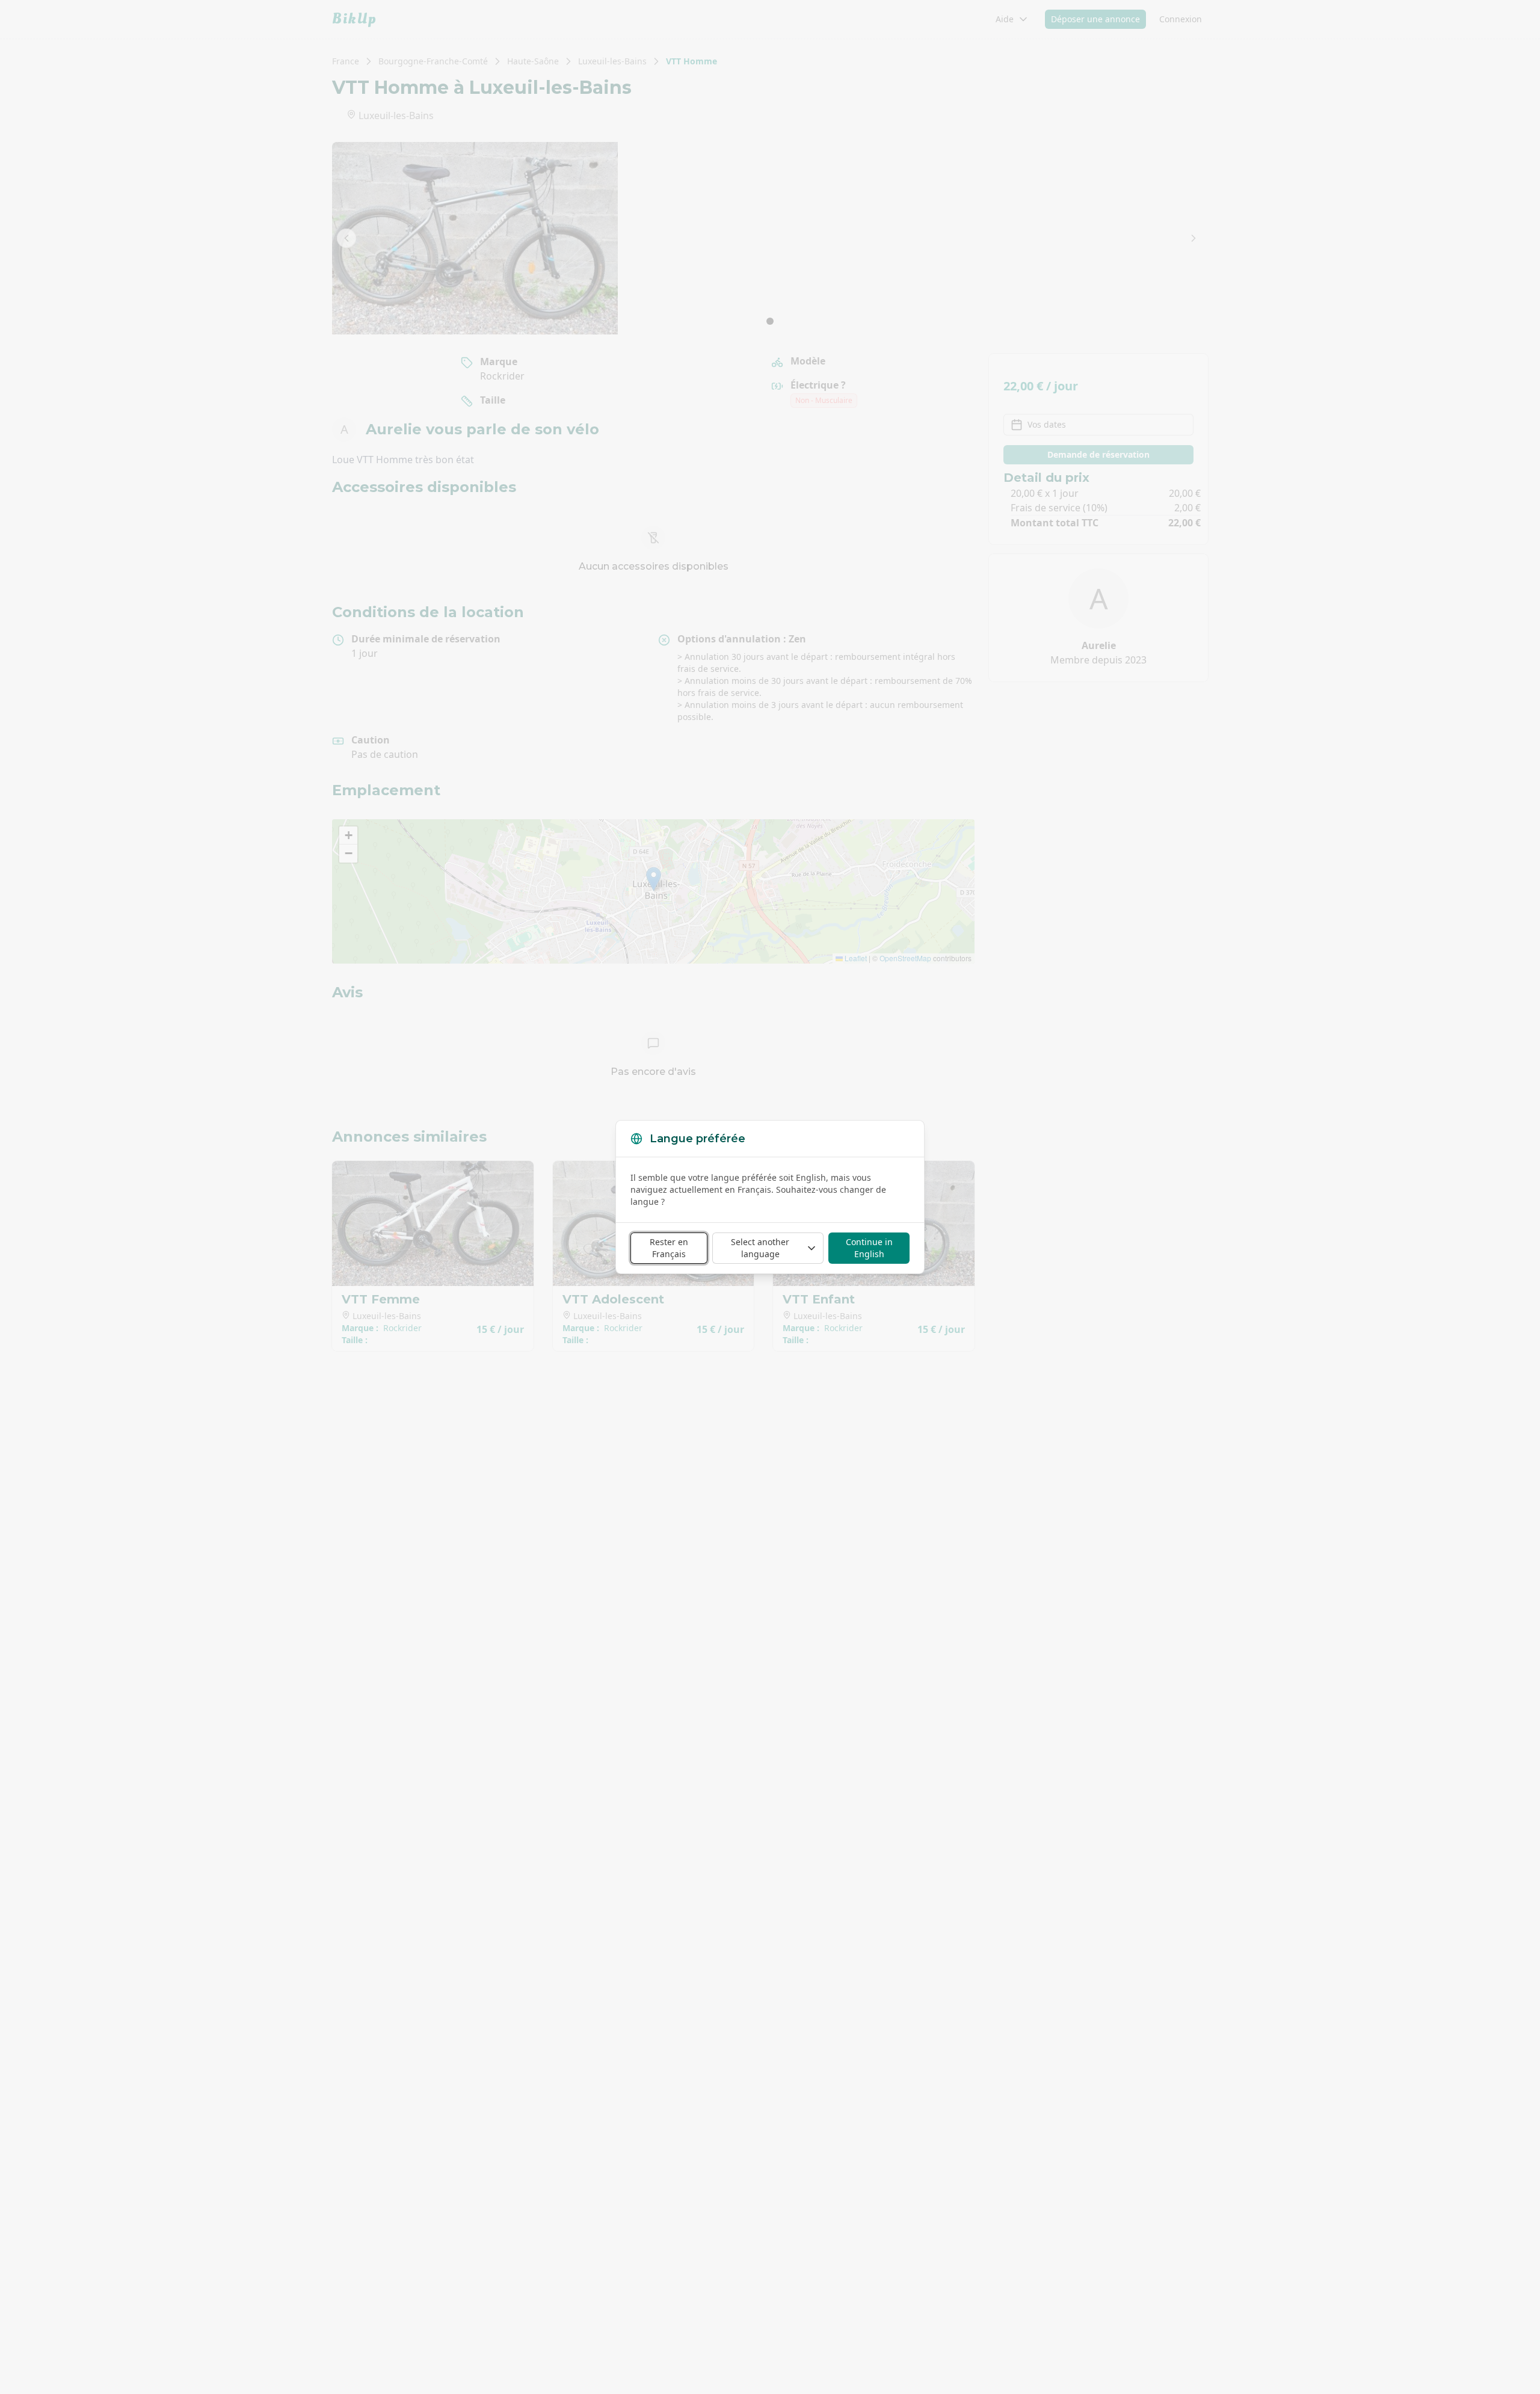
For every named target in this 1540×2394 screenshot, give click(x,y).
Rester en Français (669, 1248)
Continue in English (869, 1248)
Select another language (760, 1248)
